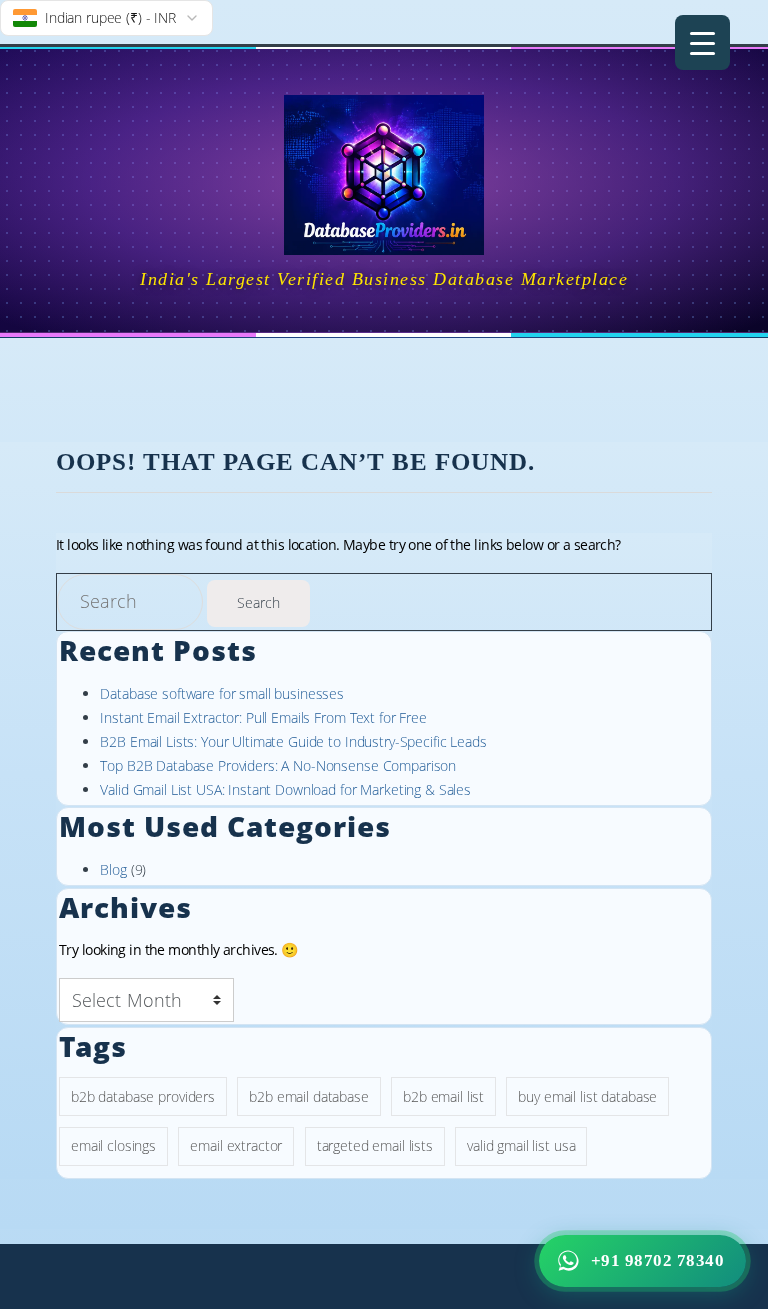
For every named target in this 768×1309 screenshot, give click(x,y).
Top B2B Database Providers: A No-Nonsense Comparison (278, 765)
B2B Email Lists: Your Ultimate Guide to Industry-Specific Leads (293, 741)
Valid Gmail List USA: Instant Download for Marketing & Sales (285, 789)
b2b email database (308, 1096)
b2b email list (443, 1096)
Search (258, 602)
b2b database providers (143, 1096)
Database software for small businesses (222, 693)
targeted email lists (375, 1145)
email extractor (236, 1145)
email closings (113, 1145)
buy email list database (587, 1096)
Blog (113, 869)
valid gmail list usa (521, 1145)
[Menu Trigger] (702, 42)
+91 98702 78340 (658, 1260)
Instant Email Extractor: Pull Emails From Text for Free (263, 717)
